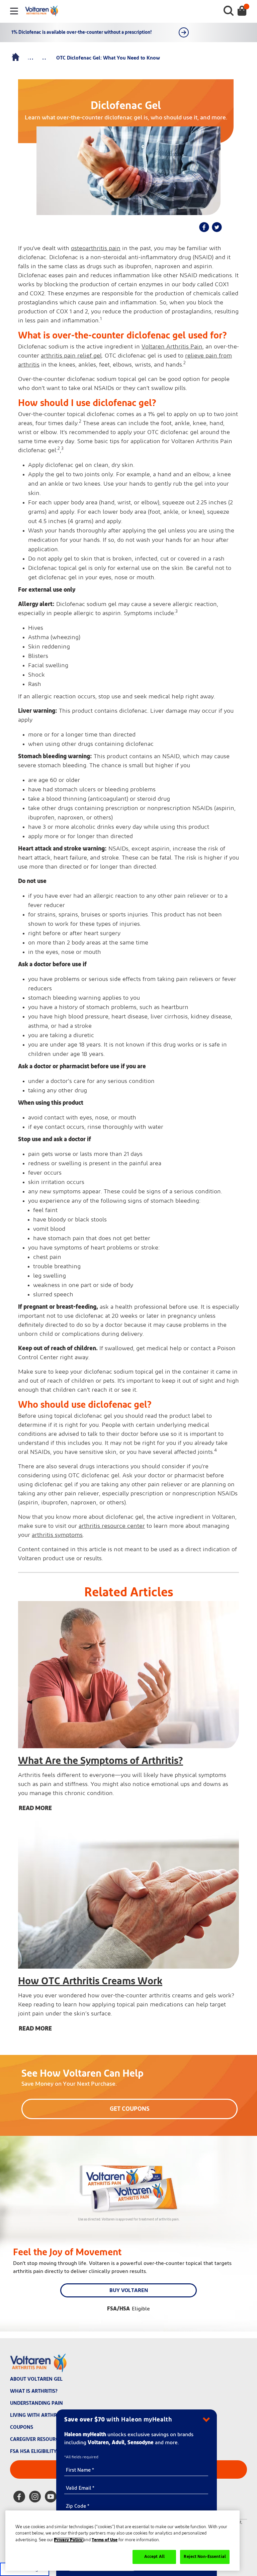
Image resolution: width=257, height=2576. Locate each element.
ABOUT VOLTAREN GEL (36, 2379)
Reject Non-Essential (205, 2557)
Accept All (154, 2557)
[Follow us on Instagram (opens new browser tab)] (35, 2498)
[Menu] (14, 12)
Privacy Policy (69, 2540)
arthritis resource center (112, 1526)
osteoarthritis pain (96, 249)
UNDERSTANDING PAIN (36, 2403)
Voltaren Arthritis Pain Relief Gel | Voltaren (16, 58)
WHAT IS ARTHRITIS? (34, 2391)
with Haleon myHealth (118, 2420)
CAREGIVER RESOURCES (37, 2439)
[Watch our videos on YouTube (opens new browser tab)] (51, 2498)
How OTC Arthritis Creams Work (90, 1981)
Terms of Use (105, 2540)
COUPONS (22, 2427)
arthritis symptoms (57, 1535)
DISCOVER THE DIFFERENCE (184, 32)
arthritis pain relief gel (71, 356)
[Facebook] (204, 227)
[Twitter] (217, 227)
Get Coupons (130, 2109)
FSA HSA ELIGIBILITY (33, 2451)
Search (229, 11)
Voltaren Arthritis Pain (172, 347)
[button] (41, 1578)
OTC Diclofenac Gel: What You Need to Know (108, 58)
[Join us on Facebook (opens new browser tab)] (19, 2498)
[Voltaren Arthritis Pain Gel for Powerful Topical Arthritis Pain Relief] (242, 11)
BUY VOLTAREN (129, 2290)
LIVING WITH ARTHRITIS (37, 2415)
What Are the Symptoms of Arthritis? (101, 1761)
